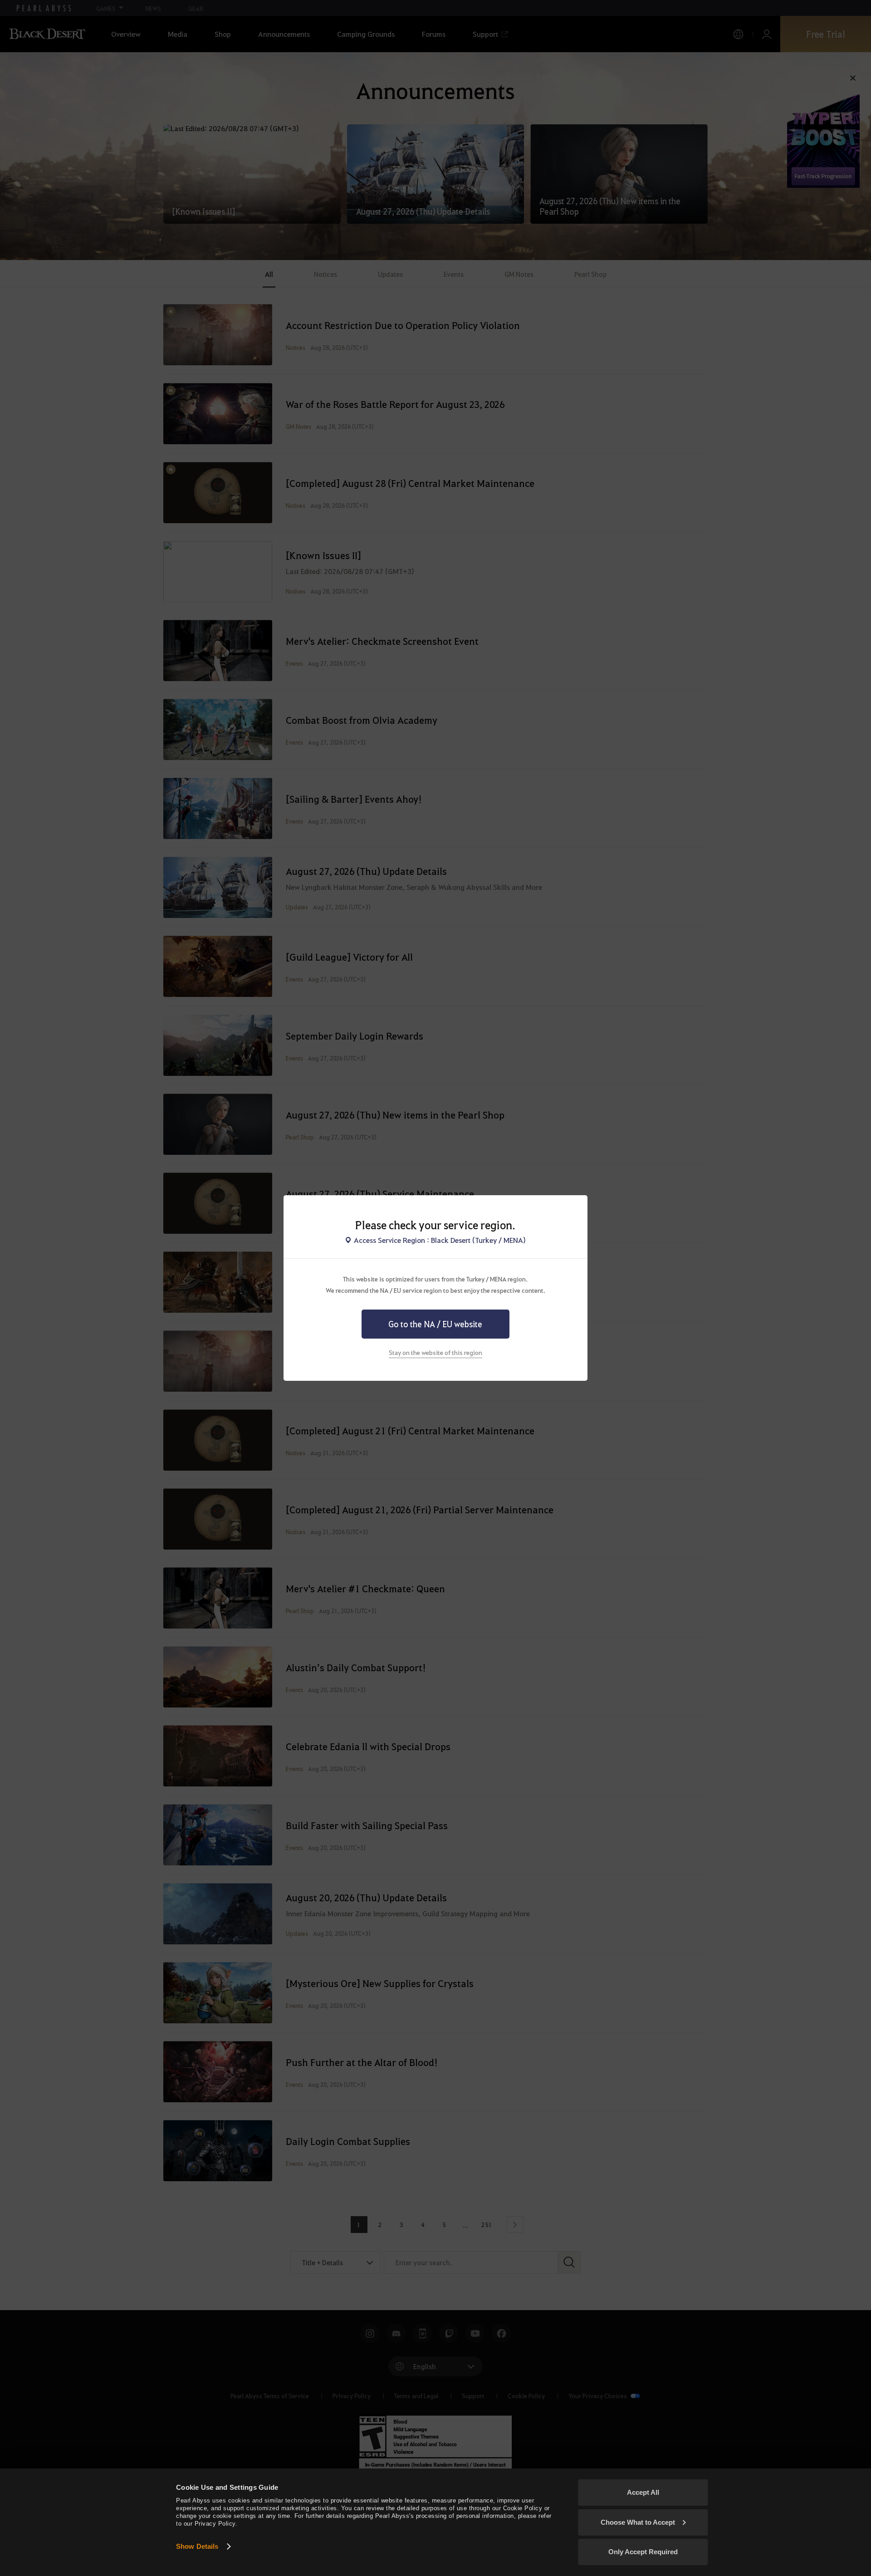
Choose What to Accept (638, 2522)
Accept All (643, 2492)
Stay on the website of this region (435, 1352)
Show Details (197, 2546)
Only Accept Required (643, 2552)
